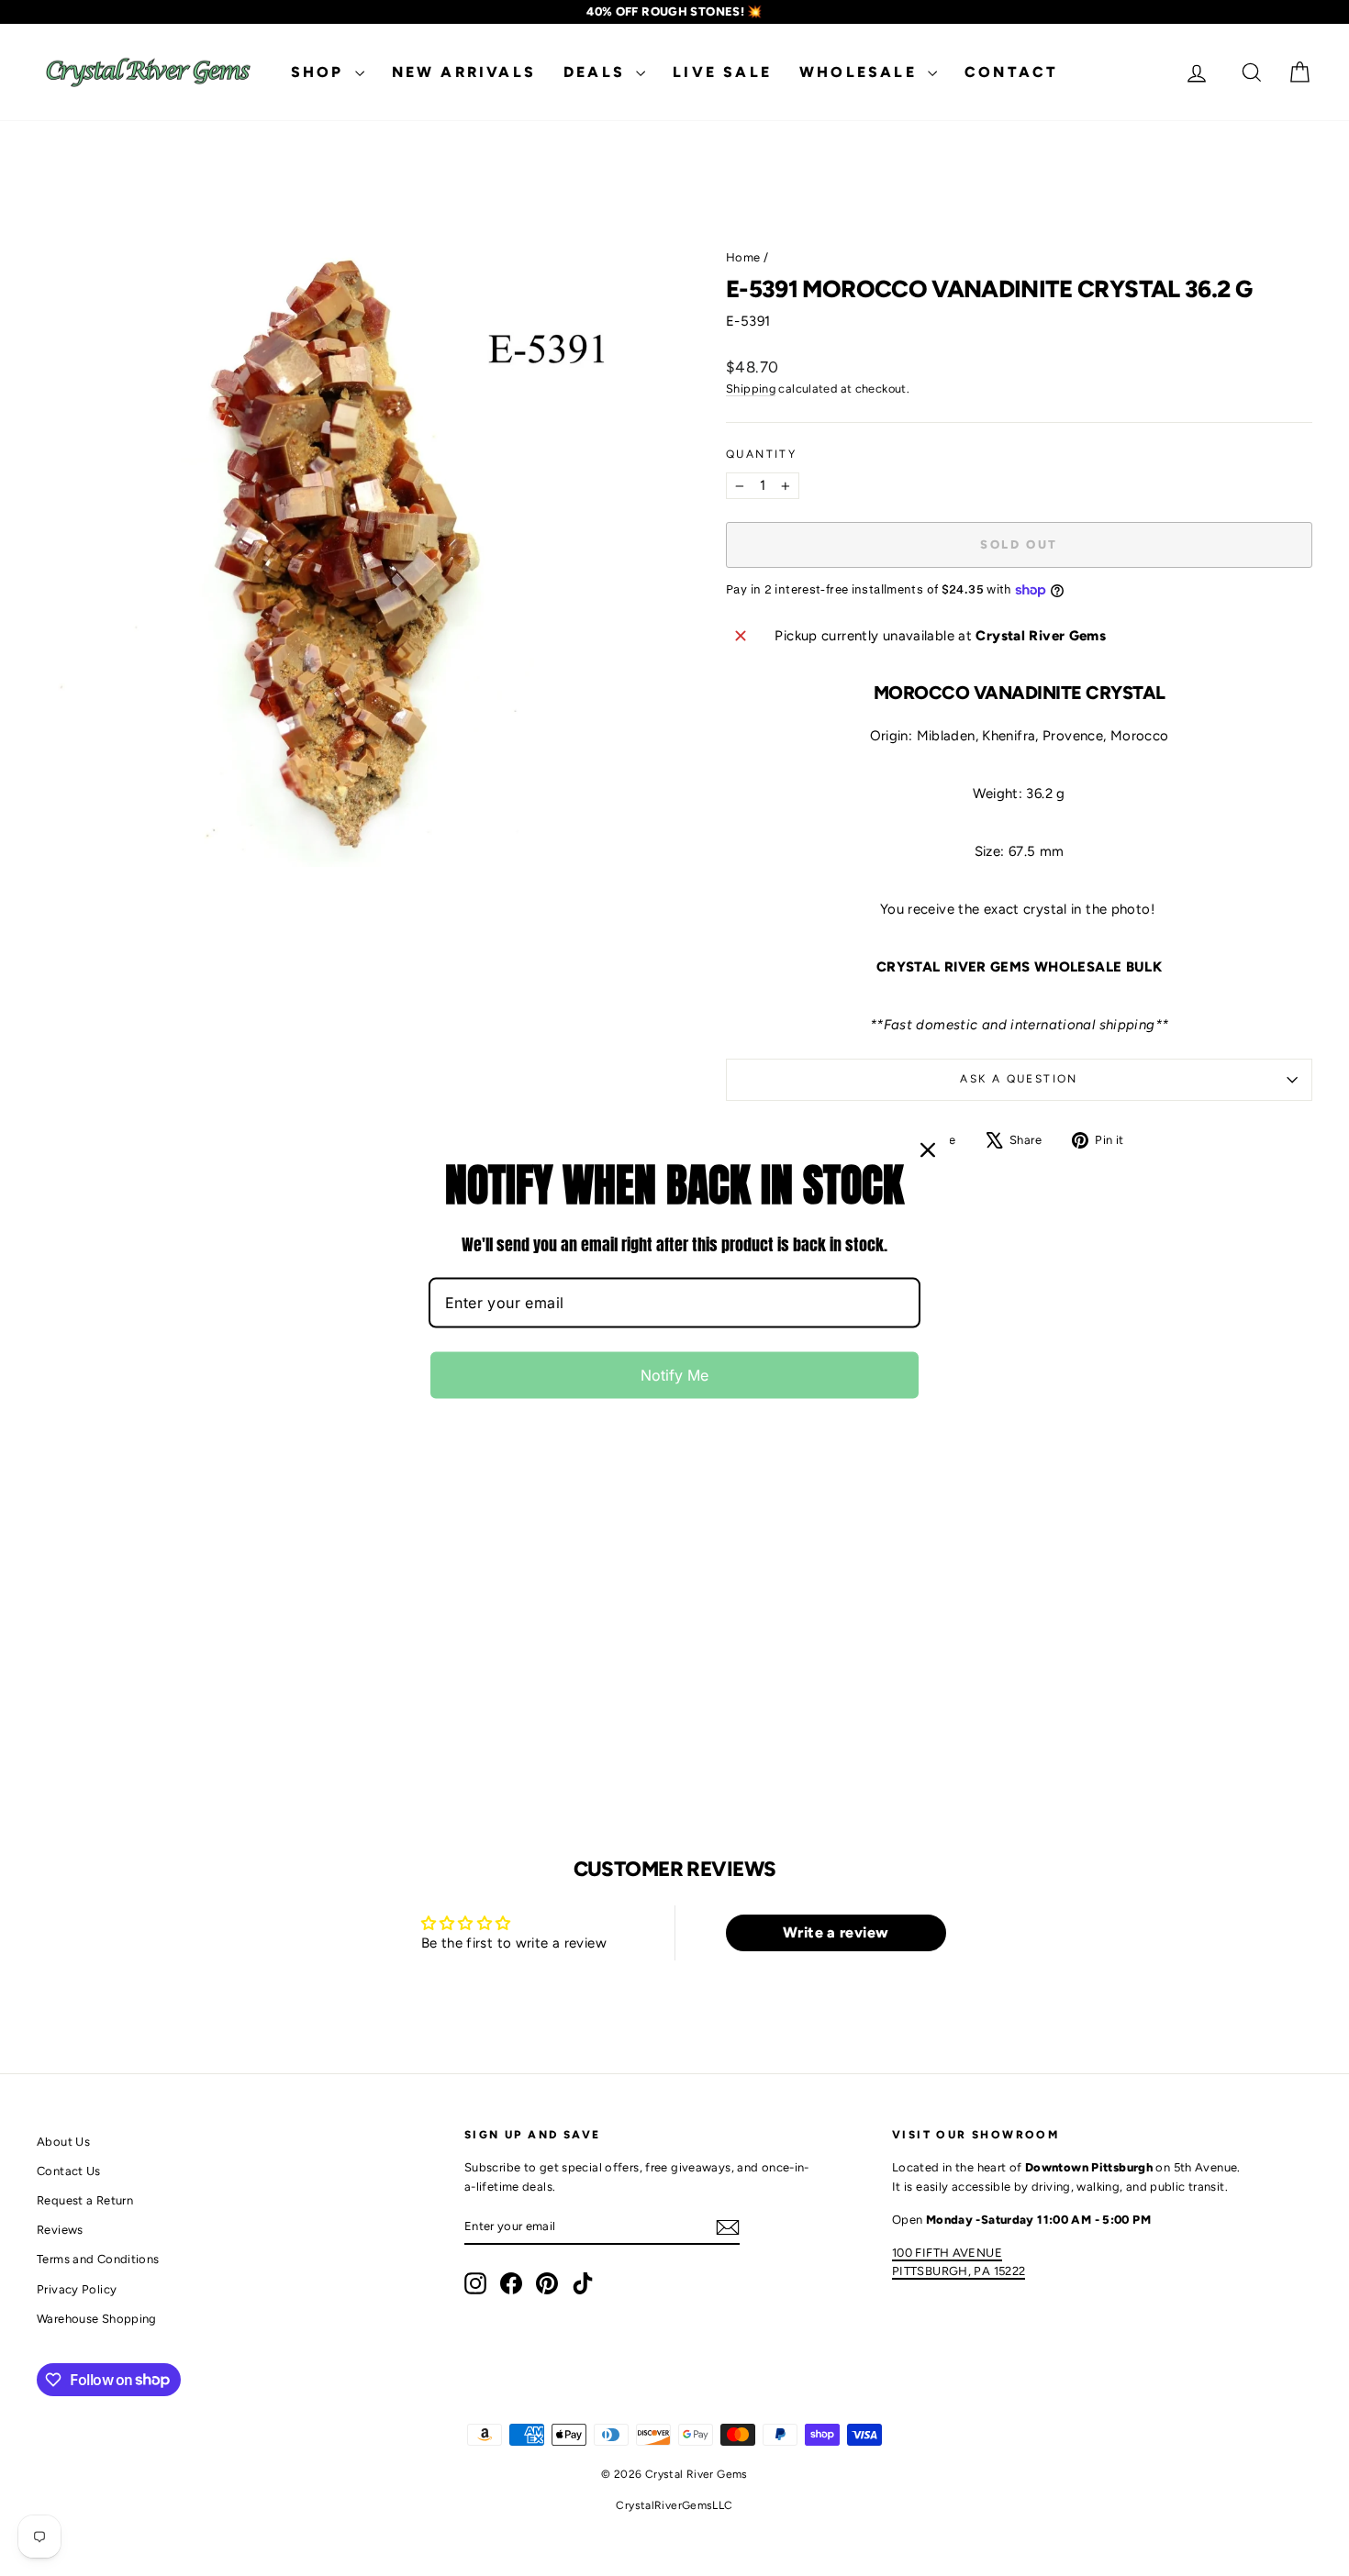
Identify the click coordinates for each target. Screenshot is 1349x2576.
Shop (321, 72)
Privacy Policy (77, 2289)
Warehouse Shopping (97, 2319)
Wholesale (861, 72)
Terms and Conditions (98, 2259)
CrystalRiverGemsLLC (674, 2505)
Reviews (60, 2230)
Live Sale (722, 72)
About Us (63, 2142)
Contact (1011, 72)
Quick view (188, 1659)
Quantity (761, 454)
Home (743, 257)
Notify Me (674, 1374)
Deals (597, 72)
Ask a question (1019, 1079)
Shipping (751, 389)
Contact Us (69, 2171)
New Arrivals (464, 72)
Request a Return (85, 2200)
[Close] (928, 1150)
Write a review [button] (836, 1932)
